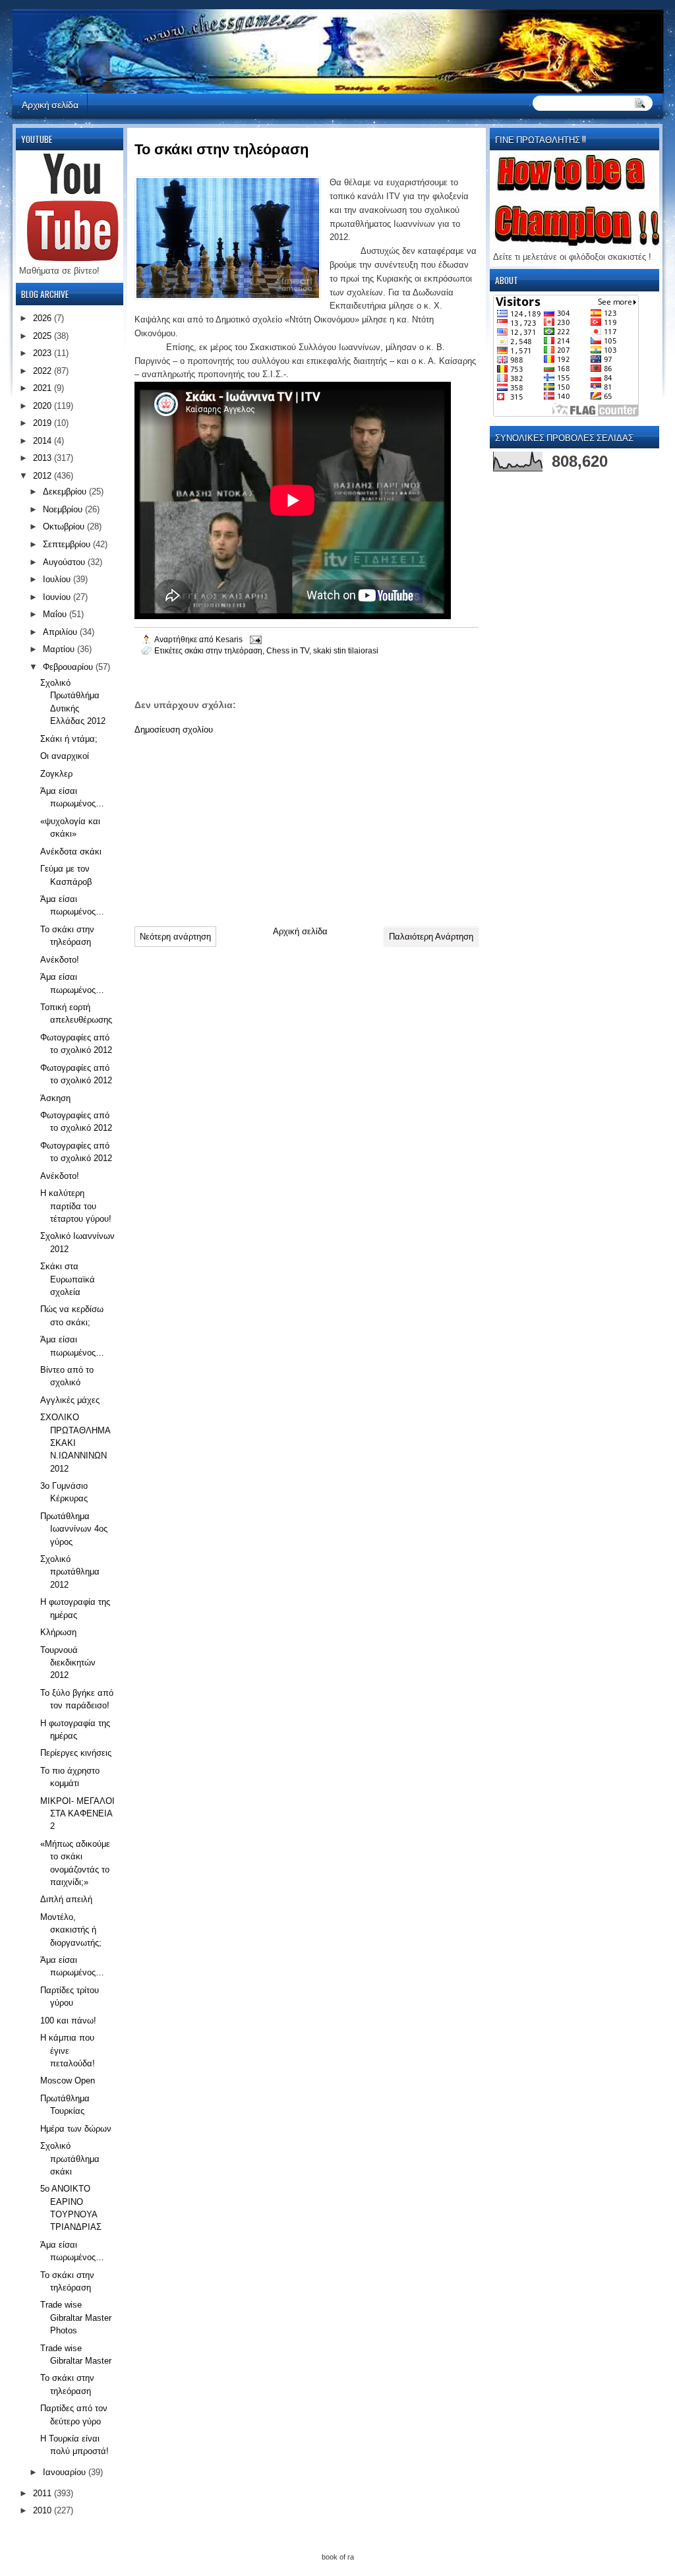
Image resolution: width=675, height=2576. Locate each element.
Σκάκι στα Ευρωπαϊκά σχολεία (68, 1279)
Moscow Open (68, 2081)
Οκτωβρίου (65, 526)
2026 (44, 318)
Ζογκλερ (56, 774)
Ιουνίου (58, 597)
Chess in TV (288, 650)
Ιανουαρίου (66, 2472)
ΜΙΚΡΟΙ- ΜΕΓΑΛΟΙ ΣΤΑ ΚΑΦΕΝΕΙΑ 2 (77, 1814)
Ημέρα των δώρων (76, 2129)
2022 (44, 371)
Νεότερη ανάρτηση (175, 937)
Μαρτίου (60, 649)
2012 (44, 476)
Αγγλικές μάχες (70, 1400)
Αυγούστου (65, 562)
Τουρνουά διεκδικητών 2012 (68, 1663)
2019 (44, 423)
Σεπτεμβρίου (68, 544)
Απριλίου (61, 632)
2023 (44, 353)
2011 (44, 2493)
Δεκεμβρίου (66, 492)
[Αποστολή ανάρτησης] (255, 639)
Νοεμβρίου (64, 509)
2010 (44, 2510)
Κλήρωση (58, 1632)
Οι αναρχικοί (65, 756)
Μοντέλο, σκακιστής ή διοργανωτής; (71, 1930)
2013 (44, 458)
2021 (44, 388)
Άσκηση (55, 1098)
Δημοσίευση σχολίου (174, 730)
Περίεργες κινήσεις (76, 1753)
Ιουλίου (58, 579)
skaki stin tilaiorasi (346, 650)
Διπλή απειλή (66, 1899)
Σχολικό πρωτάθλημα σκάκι (70, 2159)
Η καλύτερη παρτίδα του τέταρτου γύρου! (76, 1206)
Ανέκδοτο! (60, 960)
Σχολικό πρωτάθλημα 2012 (70, 1572)
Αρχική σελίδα (50, 104)
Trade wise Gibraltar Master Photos (76, 2318)
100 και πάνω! (68, 2021)
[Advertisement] (233, 825)
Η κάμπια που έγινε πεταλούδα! (68, 2051)
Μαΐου (56, 614)
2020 (44, 406)
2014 (44, 441)
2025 (44, 336)
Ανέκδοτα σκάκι (71, 852)
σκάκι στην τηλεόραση (223, 650)
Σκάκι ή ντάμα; (69, 739)
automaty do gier (38, 4)
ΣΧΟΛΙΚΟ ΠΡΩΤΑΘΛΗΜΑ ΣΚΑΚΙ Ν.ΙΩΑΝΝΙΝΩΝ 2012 (75, 1443)
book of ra (338, 2557)
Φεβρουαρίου (69, 667)
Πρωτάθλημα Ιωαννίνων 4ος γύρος (74, 1529)
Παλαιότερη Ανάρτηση (431, 937)
